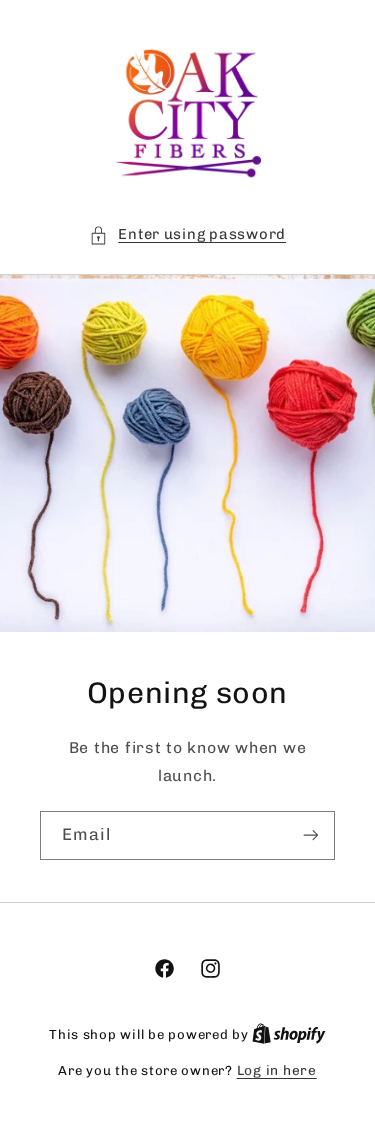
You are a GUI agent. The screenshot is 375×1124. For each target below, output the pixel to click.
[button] (187, 235)
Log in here (277, 1070)
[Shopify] (289, 1034)
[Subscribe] (311, 835)
